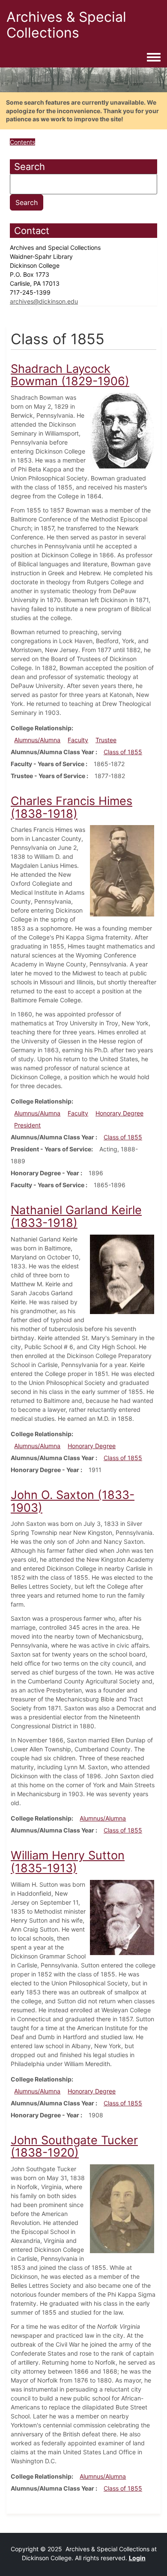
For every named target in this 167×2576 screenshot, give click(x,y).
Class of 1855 (123, 752)
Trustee (106, 740)
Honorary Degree (119, 1113)
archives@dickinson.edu (44, 301)
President (27, 1125)
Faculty (78, 740)
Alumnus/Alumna (37, 740)
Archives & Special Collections (66, 25)
